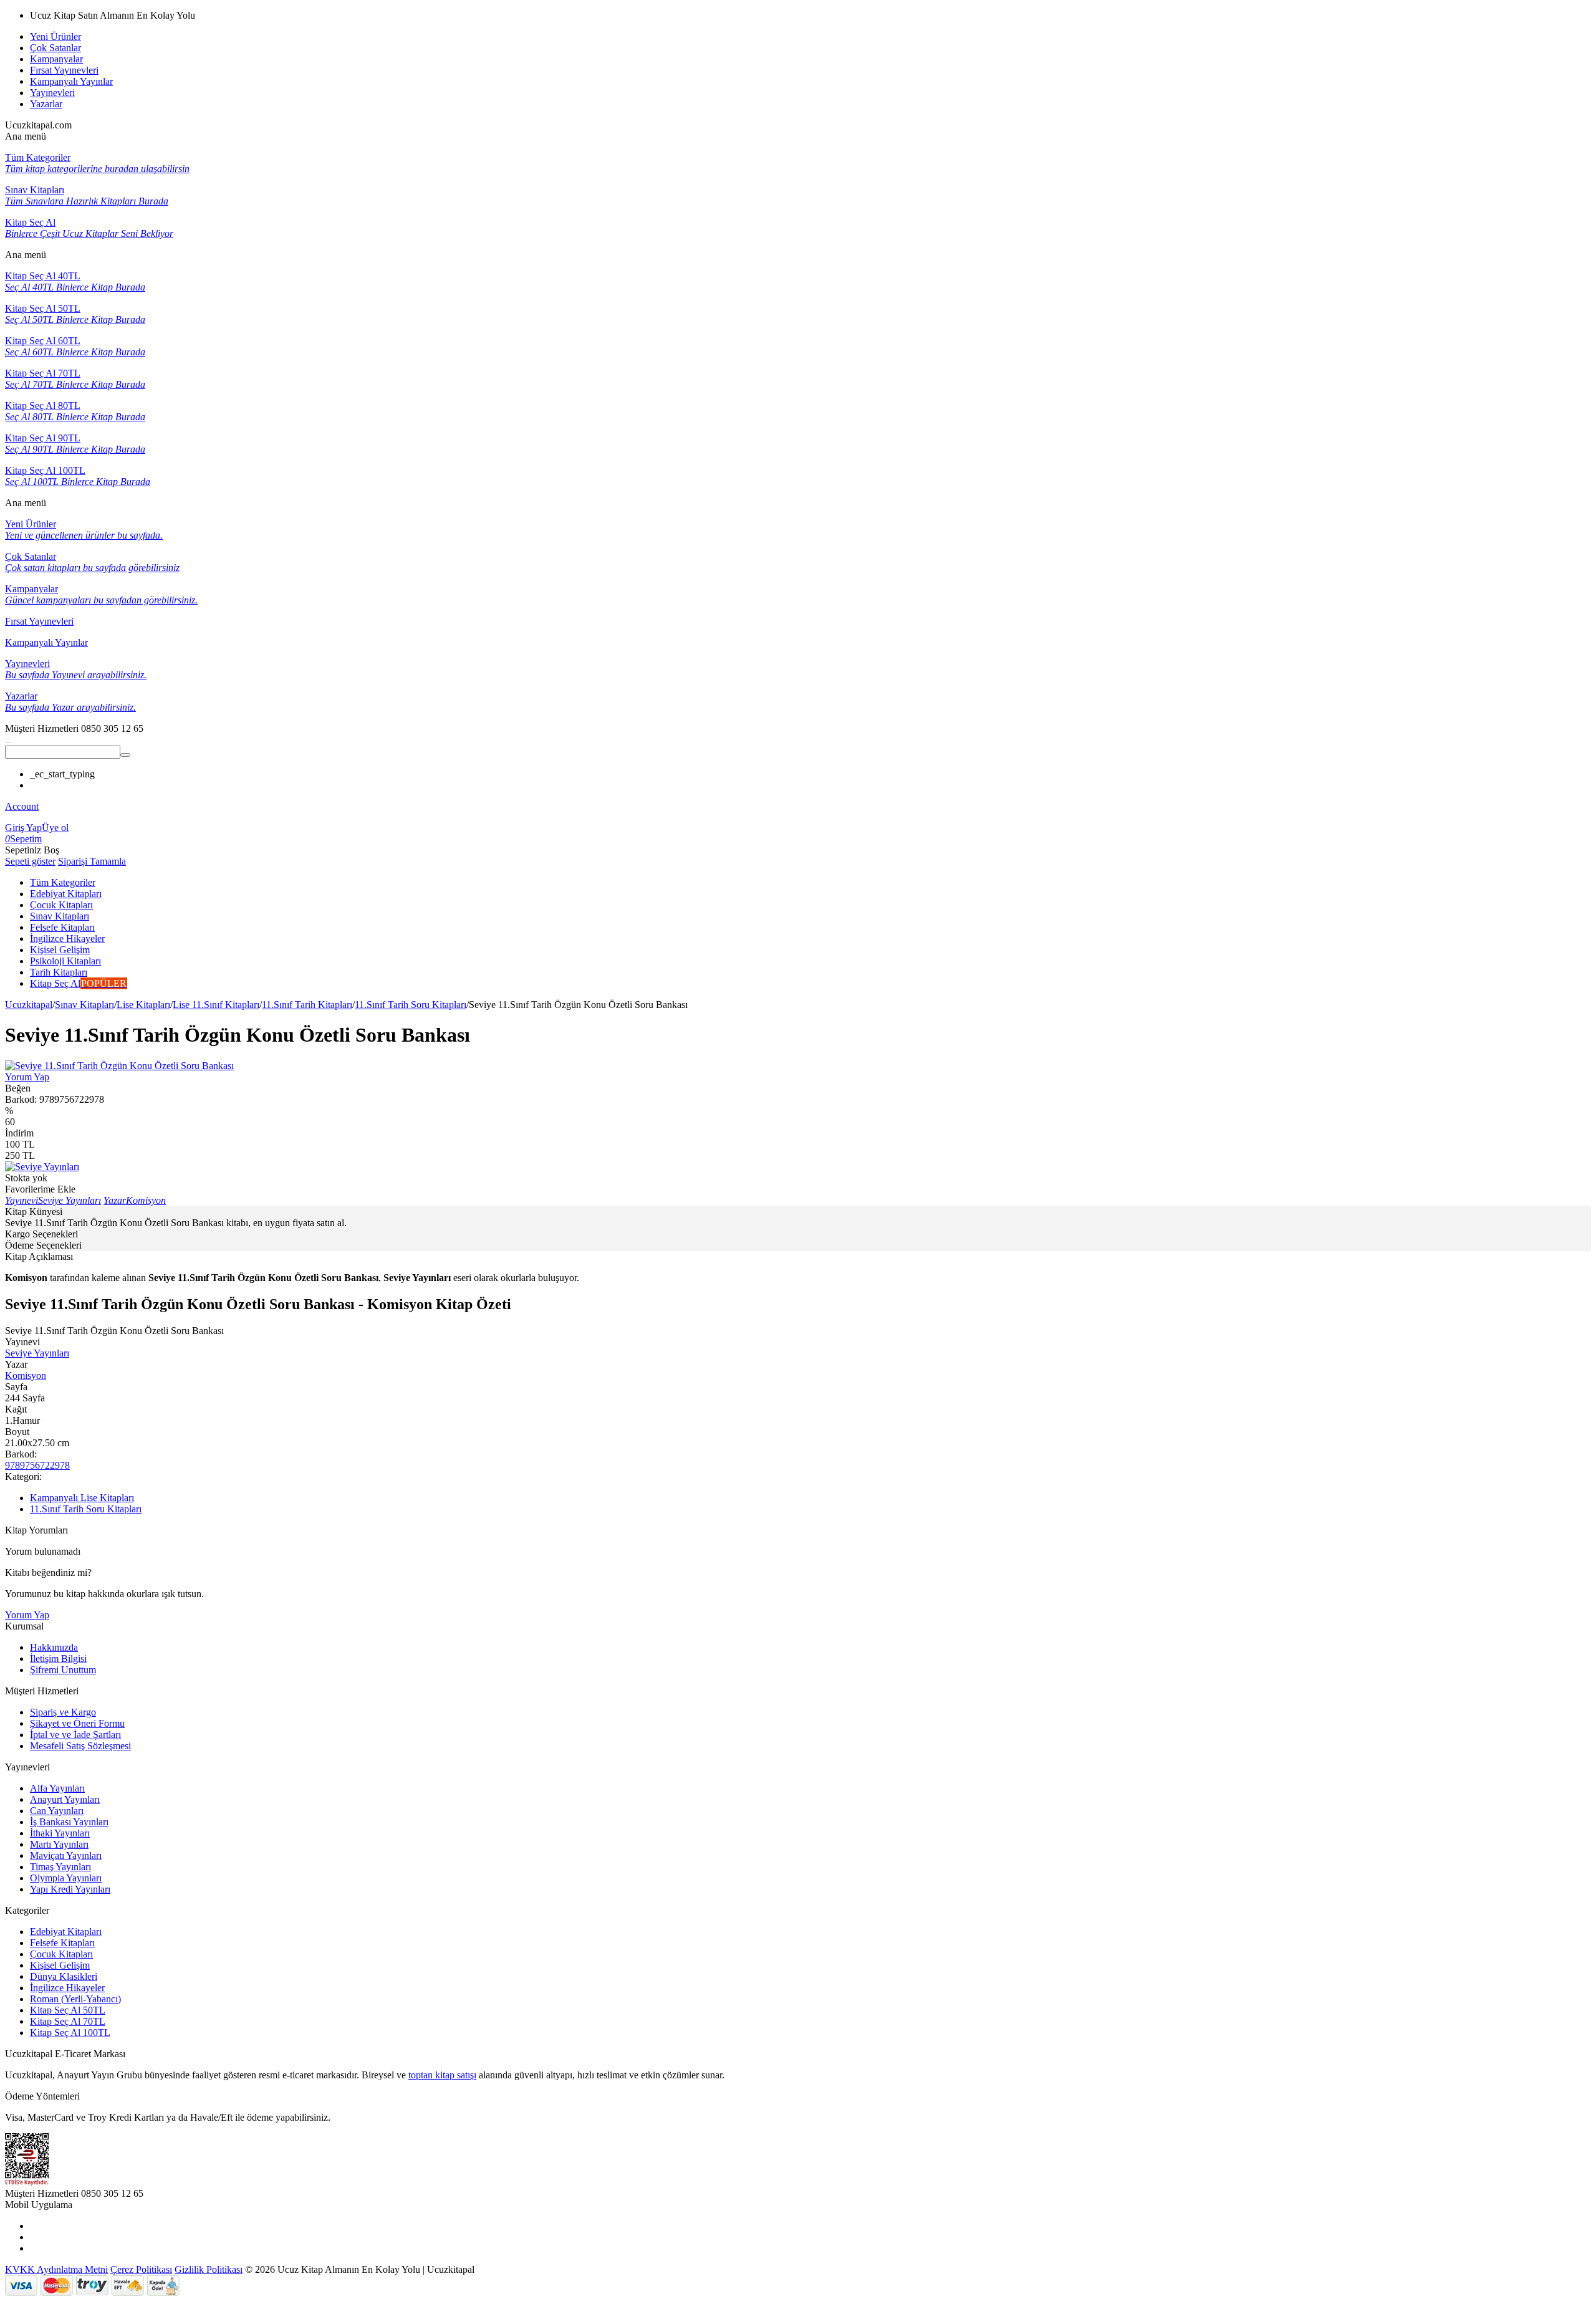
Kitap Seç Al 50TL (68, 2010)
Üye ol (55, 828)
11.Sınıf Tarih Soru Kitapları (411, 1005)
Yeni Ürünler (55, 36)
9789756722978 (37, 1465)
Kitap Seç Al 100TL (70, 2033)
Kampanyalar (56, 59)
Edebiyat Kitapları (66, 1932)
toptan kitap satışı (442, 2075)
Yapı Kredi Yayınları (70, 1889)
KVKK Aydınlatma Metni (56, 2269)
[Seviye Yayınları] (42, 1167)
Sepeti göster (30, 861)
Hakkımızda (54, 1647)
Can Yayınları (57, 1811)
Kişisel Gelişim (60, 1965)
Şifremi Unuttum (63, 1670)
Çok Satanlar (55, 48)
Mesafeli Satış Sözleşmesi (80, 1746)
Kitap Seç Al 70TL (68, 2021)
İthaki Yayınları (60, 1833)
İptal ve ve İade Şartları (75, 1735)
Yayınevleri (52, 93)
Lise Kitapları (143, 1005)
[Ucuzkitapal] (8, 740)
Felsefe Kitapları (62, 1943)
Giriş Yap (23, 828)
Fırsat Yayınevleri (64, 70)
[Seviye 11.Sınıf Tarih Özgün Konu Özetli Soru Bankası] (119, 1066)
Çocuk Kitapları (61, 1954)
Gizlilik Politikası (209, 2269)
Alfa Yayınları (57, 1788)
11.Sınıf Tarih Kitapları (307, 1005)
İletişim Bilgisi (58, 1658)
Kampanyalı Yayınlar (71, 81)
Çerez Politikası (141, 2269)
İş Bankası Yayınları (69, 1822)
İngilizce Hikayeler (67, 1988)
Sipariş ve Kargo (63, 1712)
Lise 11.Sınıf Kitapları (216, 1005)
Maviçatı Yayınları (66, 1855)
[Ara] (125, 755)
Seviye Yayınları (37, 1353)
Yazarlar (46, 104)
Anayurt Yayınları (65, 1799)
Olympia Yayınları (66, 1878)
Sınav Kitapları (84, 1005)
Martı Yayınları (59, 1844)
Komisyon (26, 1375)
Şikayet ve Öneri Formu (77, 1723)
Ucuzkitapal (29, 1005)
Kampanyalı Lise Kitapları (82, 1498)
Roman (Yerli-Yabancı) (75, 1999)
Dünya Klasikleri (64, 1976)
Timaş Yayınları (60, 1867)
